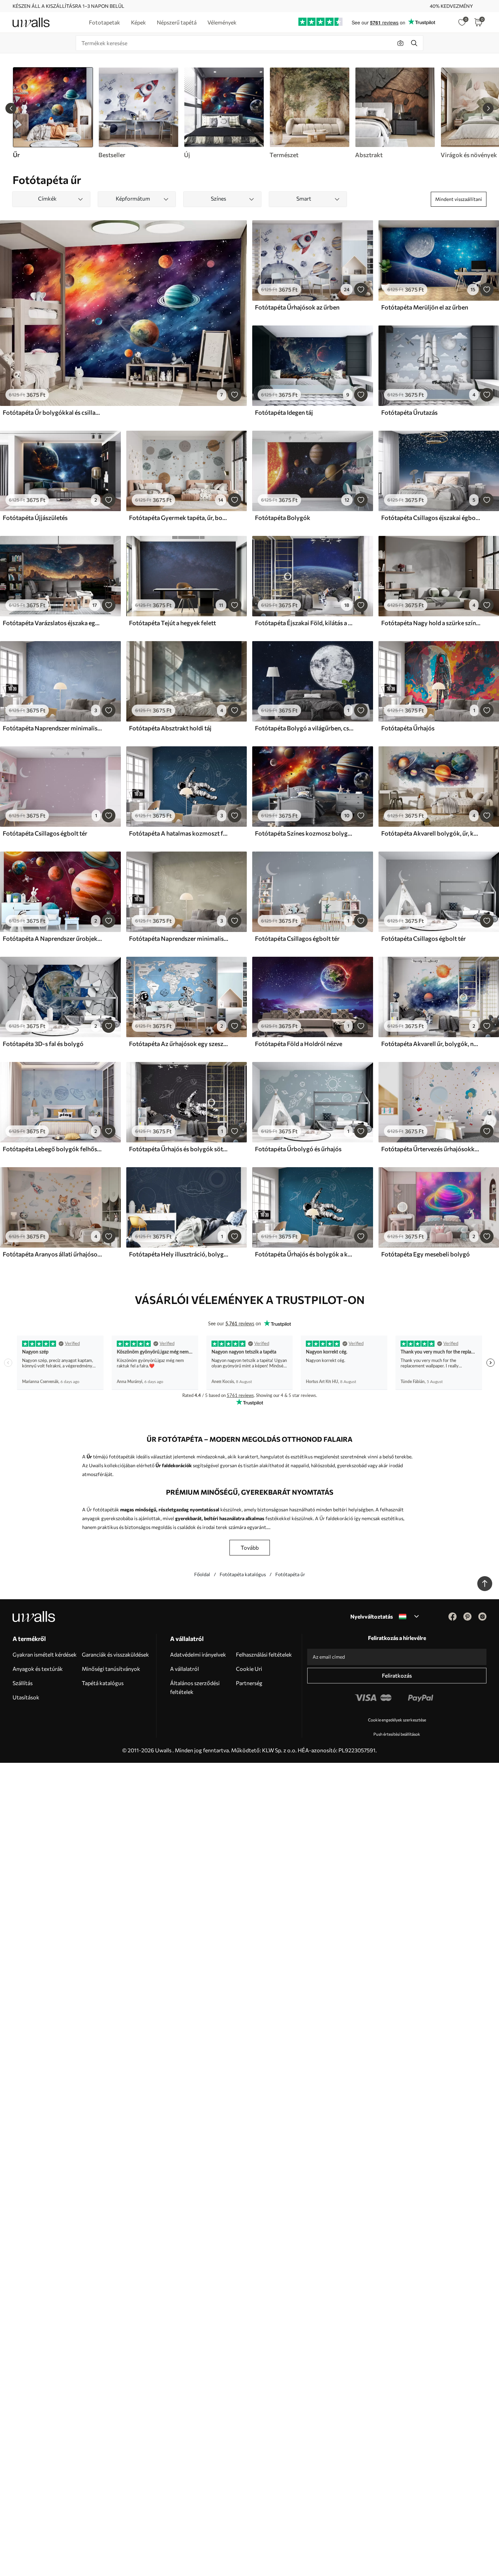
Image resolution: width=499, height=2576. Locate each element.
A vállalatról (184, 1669)
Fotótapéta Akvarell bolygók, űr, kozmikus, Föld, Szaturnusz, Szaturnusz (431, 833)
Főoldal (202, 1574)
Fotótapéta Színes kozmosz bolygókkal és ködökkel (304, 833)
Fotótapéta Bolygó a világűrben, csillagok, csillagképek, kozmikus (304, 728)
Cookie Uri (249, 1669)
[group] (138, 113)
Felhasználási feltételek (264, 1654)
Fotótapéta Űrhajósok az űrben (297, 307)
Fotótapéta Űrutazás (409, 412)
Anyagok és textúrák (38, 1669)
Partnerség (249, 1683)
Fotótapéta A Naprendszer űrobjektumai (52, 938)
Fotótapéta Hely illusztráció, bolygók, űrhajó (179, 1254)
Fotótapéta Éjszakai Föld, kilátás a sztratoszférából (304, 623)
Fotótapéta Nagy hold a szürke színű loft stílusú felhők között (431, 623)
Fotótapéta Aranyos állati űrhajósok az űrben (52, 1254)
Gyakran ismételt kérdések (45, 1654)
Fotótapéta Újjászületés (35, 518)
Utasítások (26, 1697)
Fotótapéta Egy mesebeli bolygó (426, 1254)
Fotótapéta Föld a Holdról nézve (299, 1044)
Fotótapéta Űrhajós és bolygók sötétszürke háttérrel (179, 1149)
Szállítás (23, 1683)
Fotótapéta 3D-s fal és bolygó (43, 1044)
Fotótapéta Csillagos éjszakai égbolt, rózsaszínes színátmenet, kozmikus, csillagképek (431, 518)
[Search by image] (401, 43)
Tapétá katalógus (103, 1683)
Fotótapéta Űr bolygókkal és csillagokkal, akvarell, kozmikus (52, 412)
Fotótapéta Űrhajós (408, 728)
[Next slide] (488, 108)
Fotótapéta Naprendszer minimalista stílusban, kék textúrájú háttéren (52, 728)
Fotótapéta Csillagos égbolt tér (45, 833)
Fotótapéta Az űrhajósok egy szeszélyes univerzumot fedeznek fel (179, 1044)
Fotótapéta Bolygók (283, 518)
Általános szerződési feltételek (195, 1687)
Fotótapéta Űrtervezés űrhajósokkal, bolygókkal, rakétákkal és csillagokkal (431, 1149)
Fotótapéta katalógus (243, 1574)
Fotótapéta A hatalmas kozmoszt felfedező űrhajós (179, 833)
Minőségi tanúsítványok (111, 1669)
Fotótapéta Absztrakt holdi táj (170, 728)
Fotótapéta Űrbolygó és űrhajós (298, 1149)
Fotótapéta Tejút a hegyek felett (172, 623)
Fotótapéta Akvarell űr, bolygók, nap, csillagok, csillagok (431, 1044)
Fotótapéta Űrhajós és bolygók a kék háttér (304, 1254)
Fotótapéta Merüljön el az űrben (425, 307)
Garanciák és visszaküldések (115, 1654)
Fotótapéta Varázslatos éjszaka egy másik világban (52, 623)
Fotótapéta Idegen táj (284, 412)
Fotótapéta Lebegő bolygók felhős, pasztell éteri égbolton (52, 1149)
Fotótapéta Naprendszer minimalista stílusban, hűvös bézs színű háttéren (179, 938)
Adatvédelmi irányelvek (198, 1654)
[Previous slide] (11, 108)
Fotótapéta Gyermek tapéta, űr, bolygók (179, 518)
